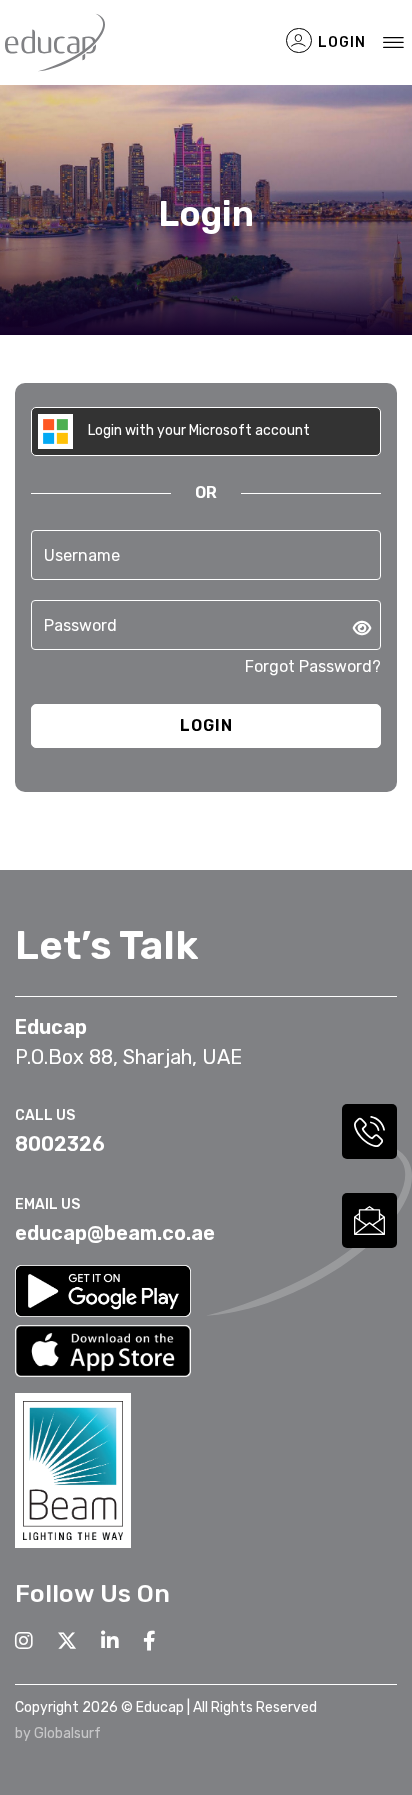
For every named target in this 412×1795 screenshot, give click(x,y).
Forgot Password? (313, 666)
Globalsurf (67, 1733)
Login (340, 42)
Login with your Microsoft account (197, 430)
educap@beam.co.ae (115, 1233)
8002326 (60, 1144)
